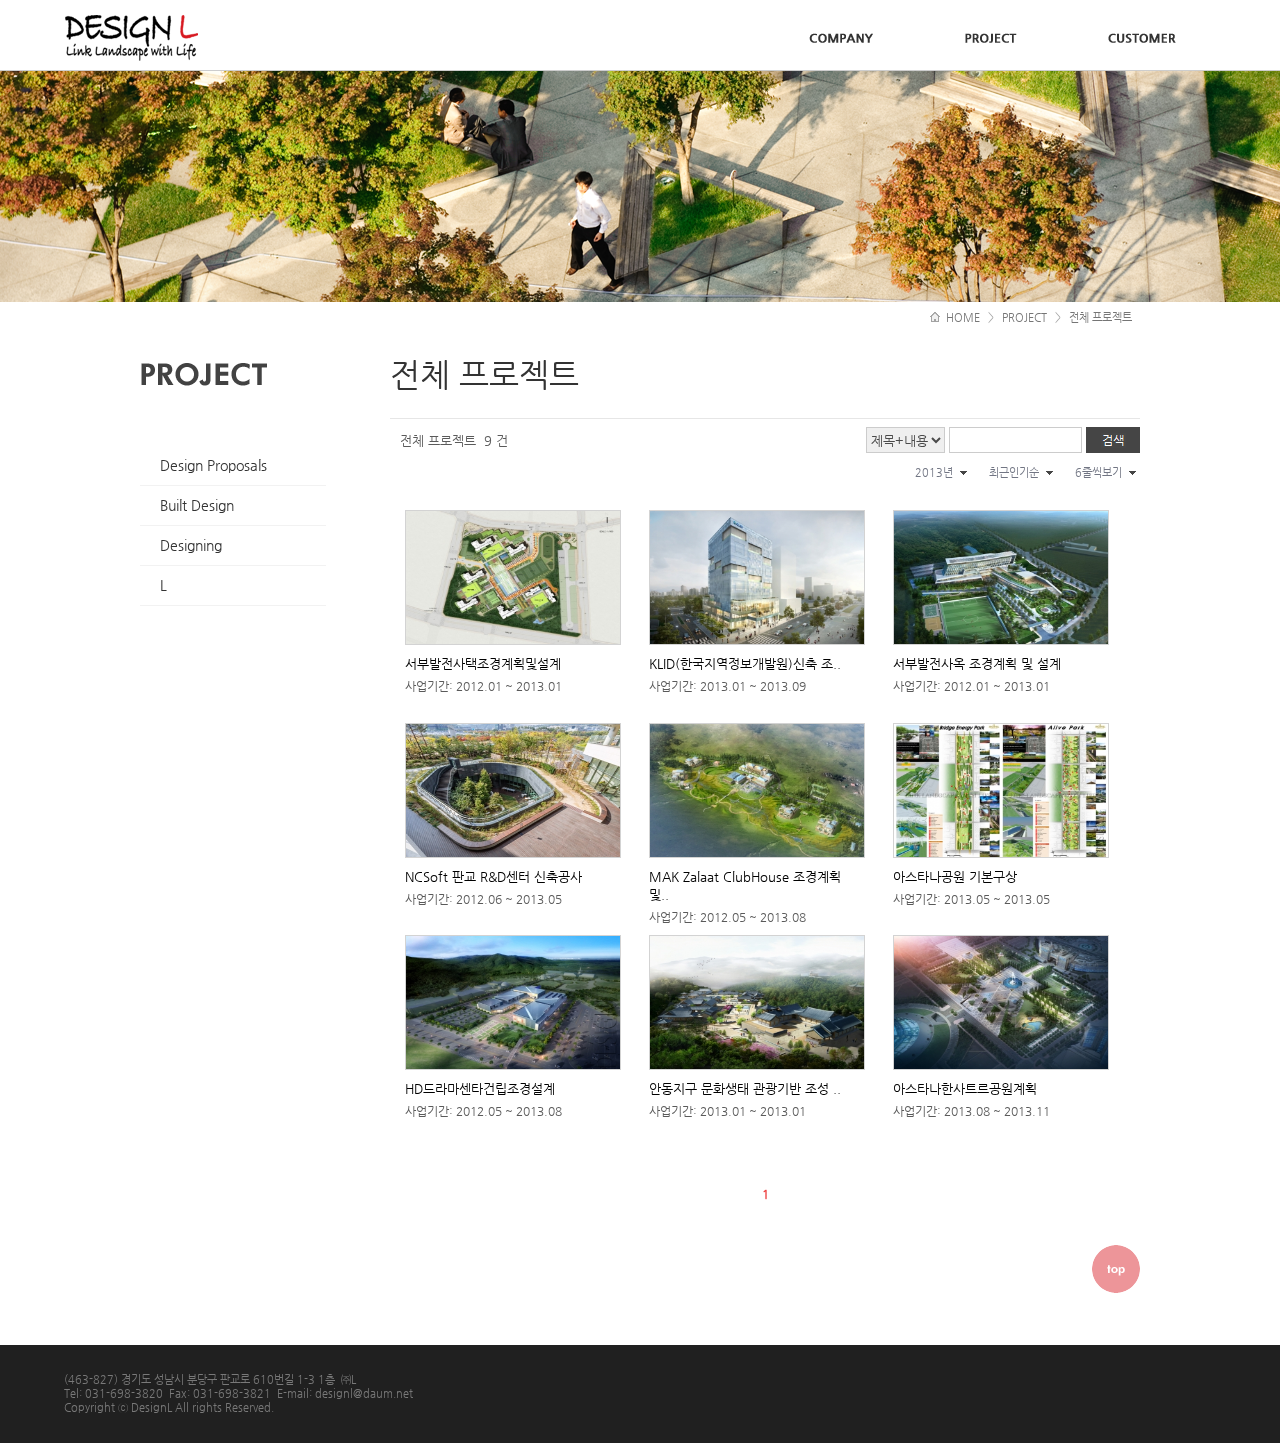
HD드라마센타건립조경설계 (480, 1088)
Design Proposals (213, 465)
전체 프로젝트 (1100, 317)
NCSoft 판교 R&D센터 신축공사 (493, 876)
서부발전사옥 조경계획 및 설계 (977, 663)
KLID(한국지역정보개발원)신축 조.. (745, 663)
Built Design (197, 505)
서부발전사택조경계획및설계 (483, 663)
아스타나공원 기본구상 (955, 876)
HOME (961, 317)
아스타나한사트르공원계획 (965, 1088)
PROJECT (1024, 317)
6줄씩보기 (1098, 472)
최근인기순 (1014, 472)
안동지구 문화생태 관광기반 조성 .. (745, 1088)
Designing (191, 545)
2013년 (934, 472)
